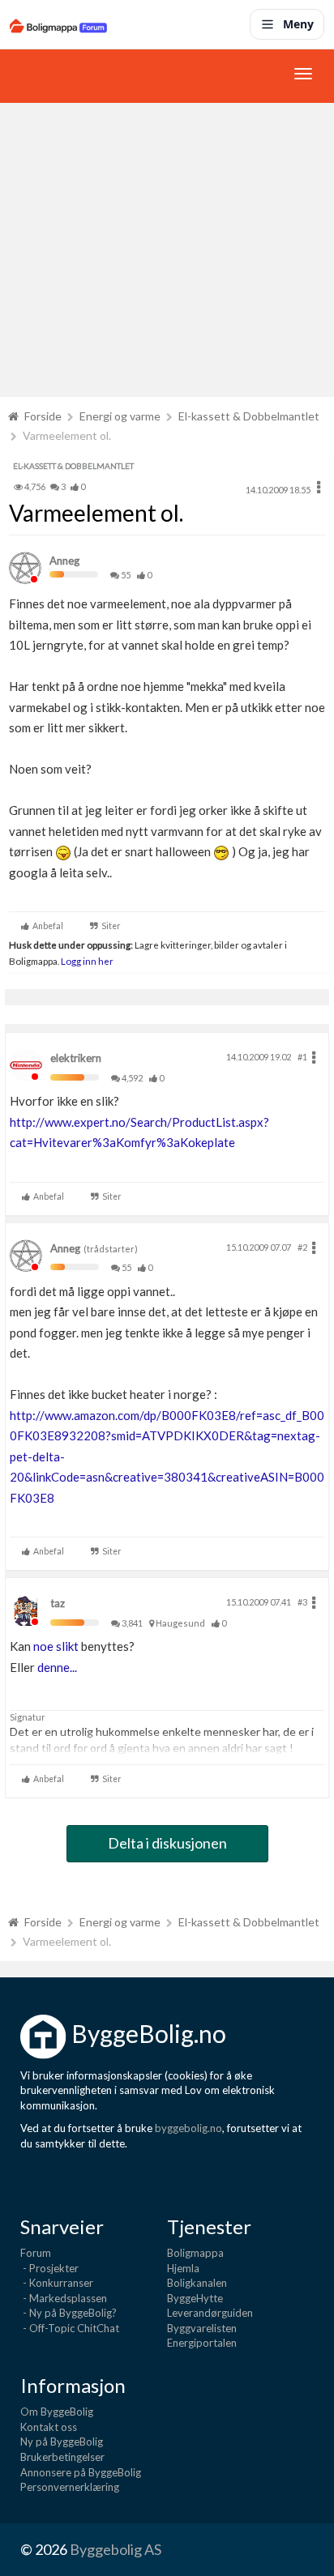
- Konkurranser (57, 2283)
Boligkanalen (197, 2283)
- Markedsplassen (64, 2298)
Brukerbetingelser (62, 2457)
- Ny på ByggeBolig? (69, 2313)
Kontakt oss (49, 2427)
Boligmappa (195, 2253)
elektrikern (76, 1058)
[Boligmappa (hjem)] (58, 24)
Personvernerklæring (70, 2487)
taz (58, 1603)
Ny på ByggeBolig (62, 2442)
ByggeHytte (195, 2298)
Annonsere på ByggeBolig (81, 2472)
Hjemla (183, 2268)
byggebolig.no (188, 2128)
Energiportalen (202, 2343)
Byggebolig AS (116, 2549)
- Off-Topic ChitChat (70, 2328)
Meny (298, 24)
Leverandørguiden (210, 2313)
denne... (57, 1667)
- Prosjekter (49, 2268)
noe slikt (56, 1646)
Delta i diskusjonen (167, 1843)
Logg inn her (86, 961)
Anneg (64, 561)
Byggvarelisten (202, 2328)
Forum (36, 2253)
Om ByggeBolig (57, 2412)
